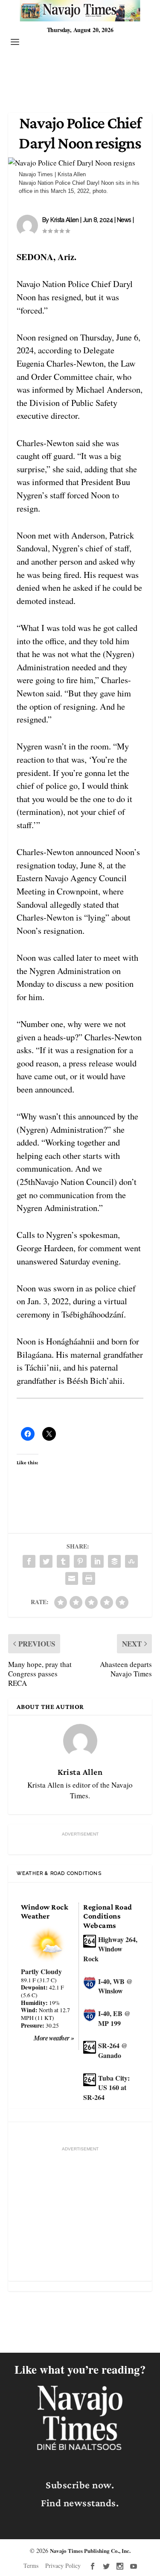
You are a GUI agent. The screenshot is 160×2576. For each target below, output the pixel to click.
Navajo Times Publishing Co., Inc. (90, 2551)
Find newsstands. (80, 2503)
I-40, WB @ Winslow (115, 1986)
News (124, 220)
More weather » (54, 2038)
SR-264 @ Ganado (113, 2050)
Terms (31, 2566)
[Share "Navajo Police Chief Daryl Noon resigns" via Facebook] (29, 1561)
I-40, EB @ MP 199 (114, 2018)
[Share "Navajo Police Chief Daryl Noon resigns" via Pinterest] (80, 1561)
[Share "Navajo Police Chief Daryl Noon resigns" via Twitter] (46, 1561)
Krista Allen (64, 220)
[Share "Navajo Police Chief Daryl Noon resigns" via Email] (72, 1578)
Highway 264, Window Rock (110, 1949)
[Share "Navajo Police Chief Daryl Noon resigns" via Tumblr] (63, 1561)
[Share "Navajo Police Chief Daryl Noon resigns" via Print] (89, 1578)
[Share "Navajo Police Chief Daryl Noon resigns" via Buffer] (114, 1561)
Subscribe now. (80, 2485)
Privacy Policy (63, 2566)
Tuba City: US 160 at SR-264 (106, 2087)
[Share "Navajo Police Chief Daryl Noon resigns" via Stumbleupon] (131, 1561)
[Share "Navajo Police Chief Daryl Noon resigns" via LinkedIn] (97, 1561)
